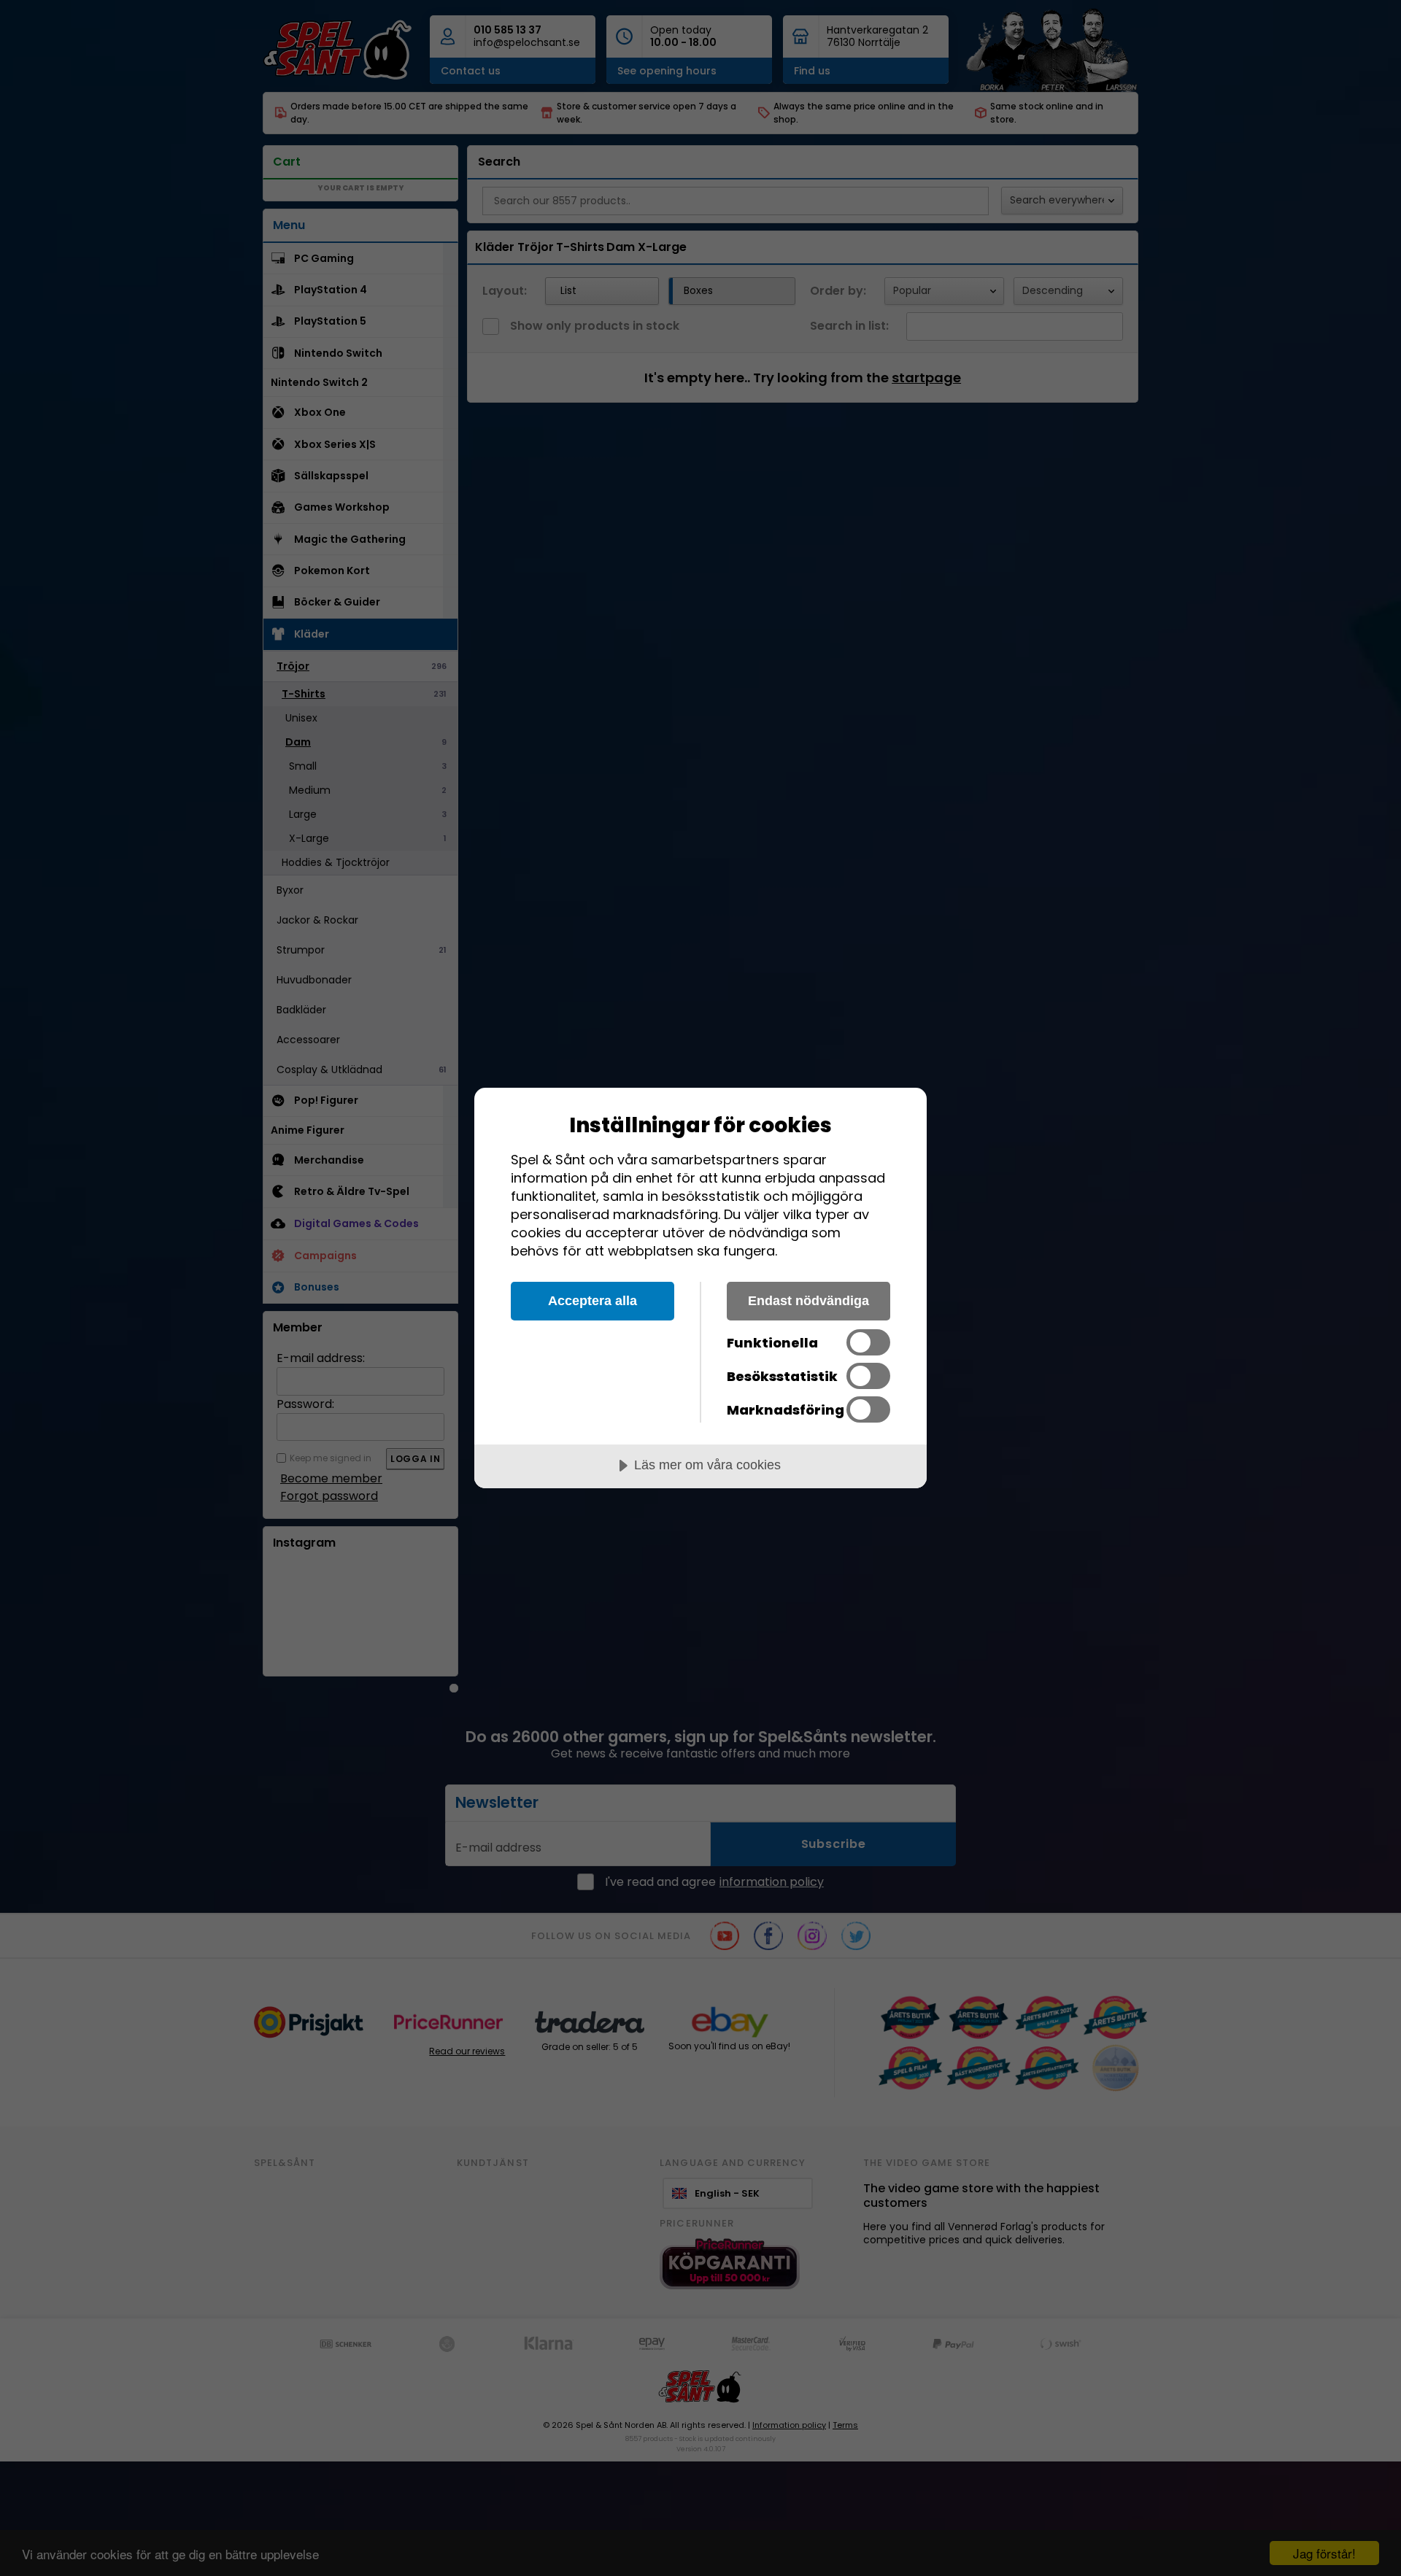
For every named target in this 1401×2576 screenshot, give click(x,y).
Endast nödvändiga (808, 1301)
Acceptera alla (593, 1301)
